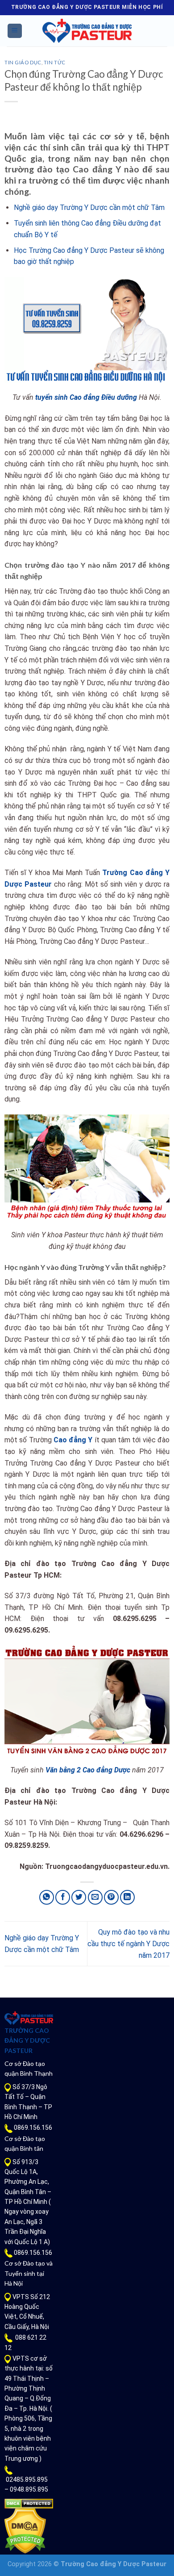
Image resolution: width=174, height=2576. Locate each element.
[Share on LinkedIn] (127, 1897)
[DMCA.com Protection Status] (29, 2503)
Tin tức (55, 62)
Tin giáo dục (23, 62)
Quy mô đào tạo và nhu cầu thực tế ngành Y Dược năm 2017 (128, 1944)
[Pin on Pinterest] (111, 1897)
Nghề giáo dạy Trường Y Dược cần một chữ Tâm (89, 207)
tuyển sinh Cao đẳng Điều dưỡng (86, 397)
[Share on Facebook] (63, 1897)
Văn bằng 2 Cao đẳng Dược (88, 1770)
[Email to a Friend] (95, 1897)
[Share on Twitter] (79, 1897)
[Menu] (15, 31)
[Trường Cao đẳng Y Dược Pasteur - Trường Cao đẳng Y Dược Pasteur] (87, 31)
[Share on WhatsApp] (47, 1897)
